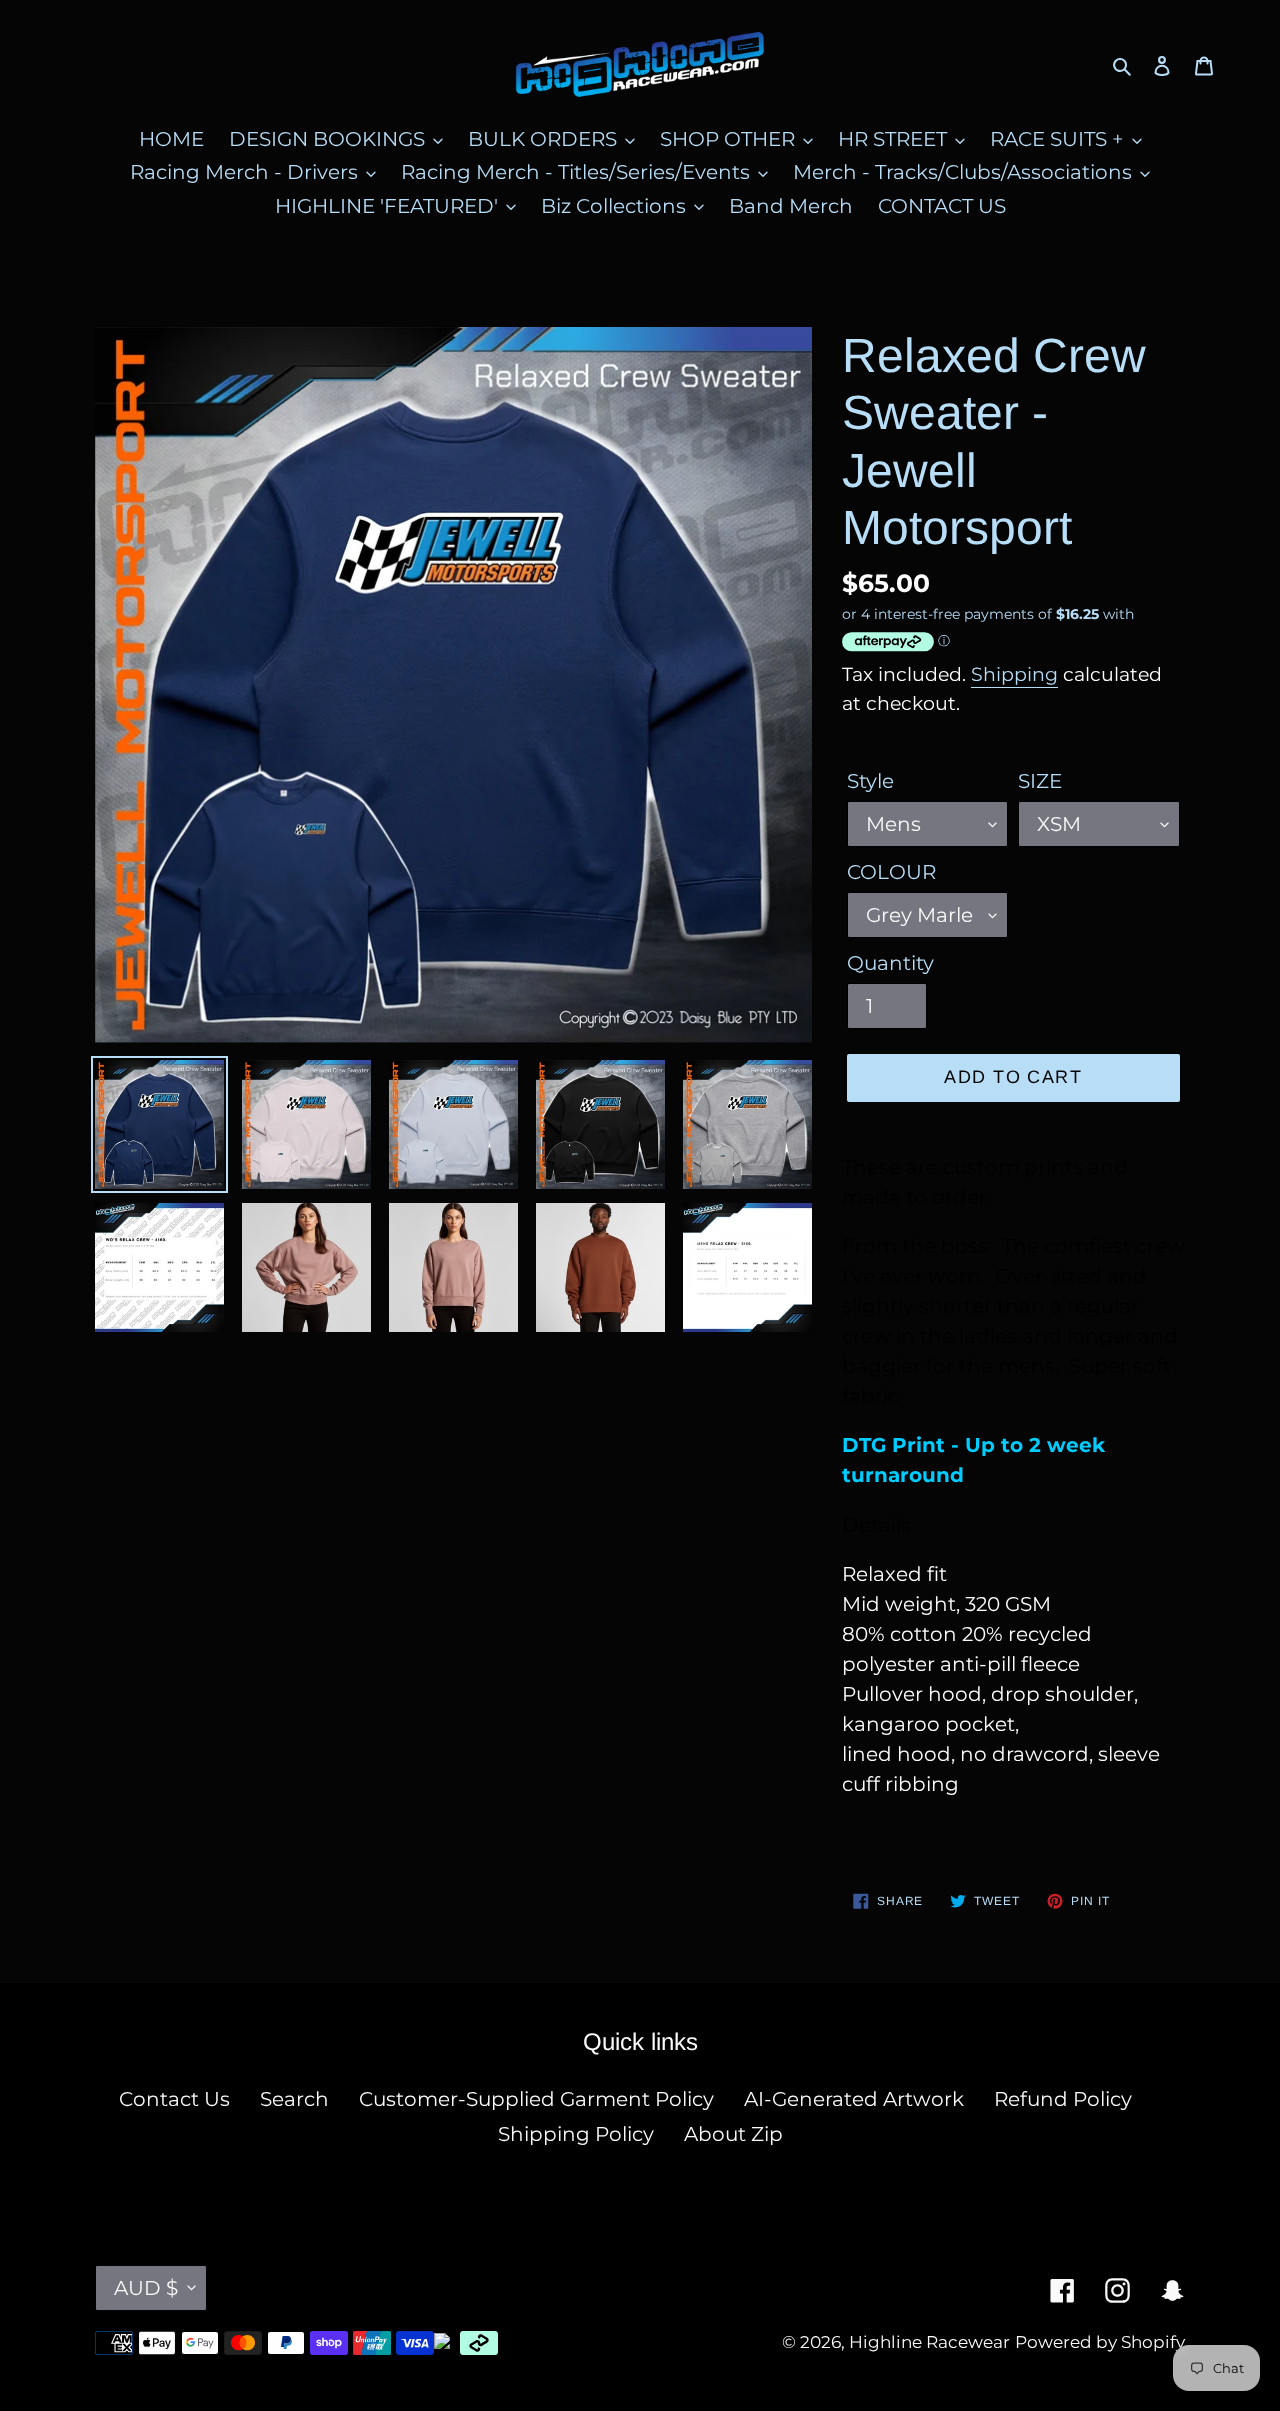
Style (870, 781)
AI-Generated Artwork (854, 2099)
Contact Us (174, 2099)
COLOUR (891, 872)
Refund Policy (1063, 2099)
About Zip (733, 2134)
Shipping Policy (576, 2134)
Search (294, 2099)
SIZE (1040, 781)
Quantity (890, 963)
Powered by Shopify (1100, 2342)
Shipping (1014, 674)
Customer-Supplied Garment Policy (536, 2099)
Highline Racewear (929, 2342)
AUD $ (146, 2288)
